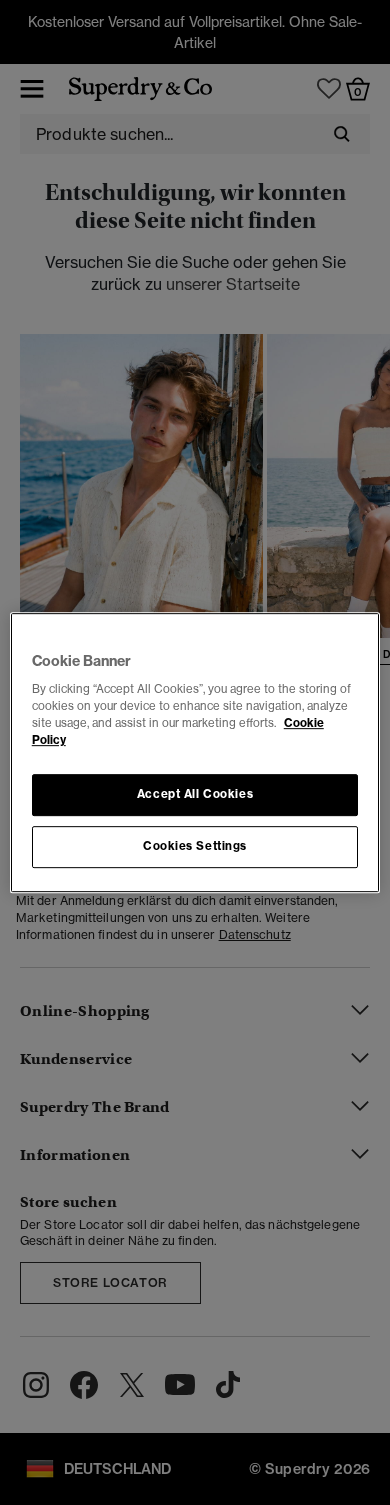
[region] (195, 753)
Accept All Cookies (195, 795)
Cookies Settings (195, 846)
